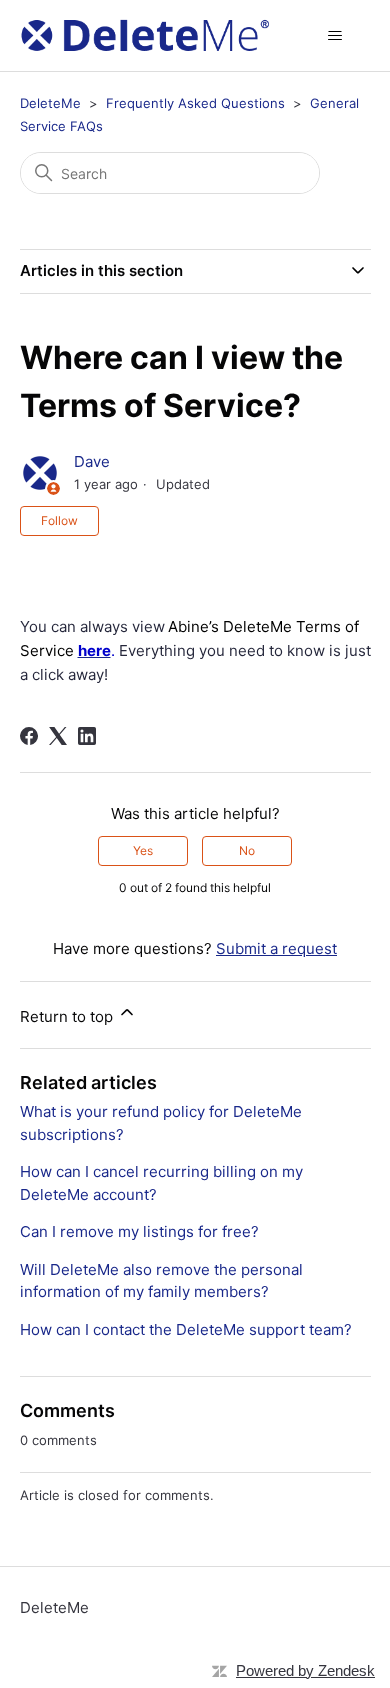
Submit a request (276, 948)
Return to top (68, 1016)
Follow (59, 520)
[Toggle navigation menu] (335, 36)
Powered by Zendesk (305, 1670)
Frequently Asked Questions (195, 103)
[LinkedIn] (87, 736)
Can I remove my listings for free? (139, 1231)
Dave (92, 461)
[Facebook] (29, 736)
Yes (143, 850)
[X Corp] (58, 736)
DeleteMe (50, 103)
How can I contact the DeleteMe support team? (186, 1329)
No (247, 850)
